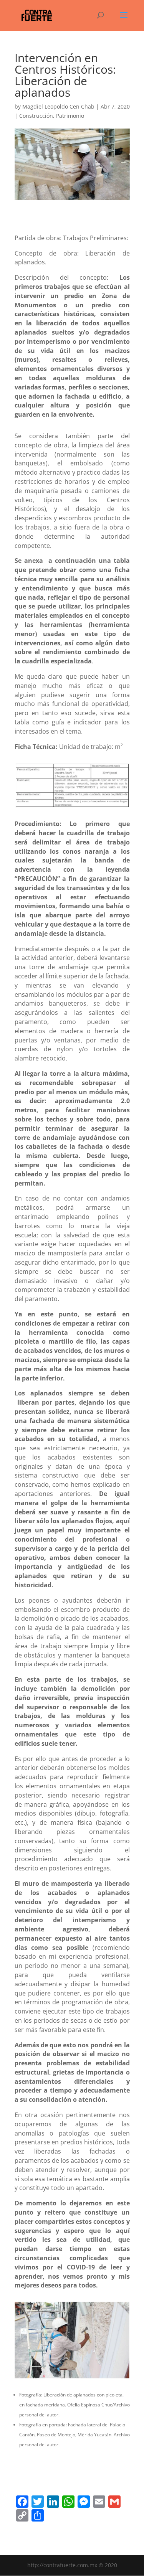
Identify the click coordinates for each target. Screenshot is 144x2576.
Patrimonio (70, 116)
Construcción (36, 116)
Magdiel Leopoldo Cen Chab (58, 106)
